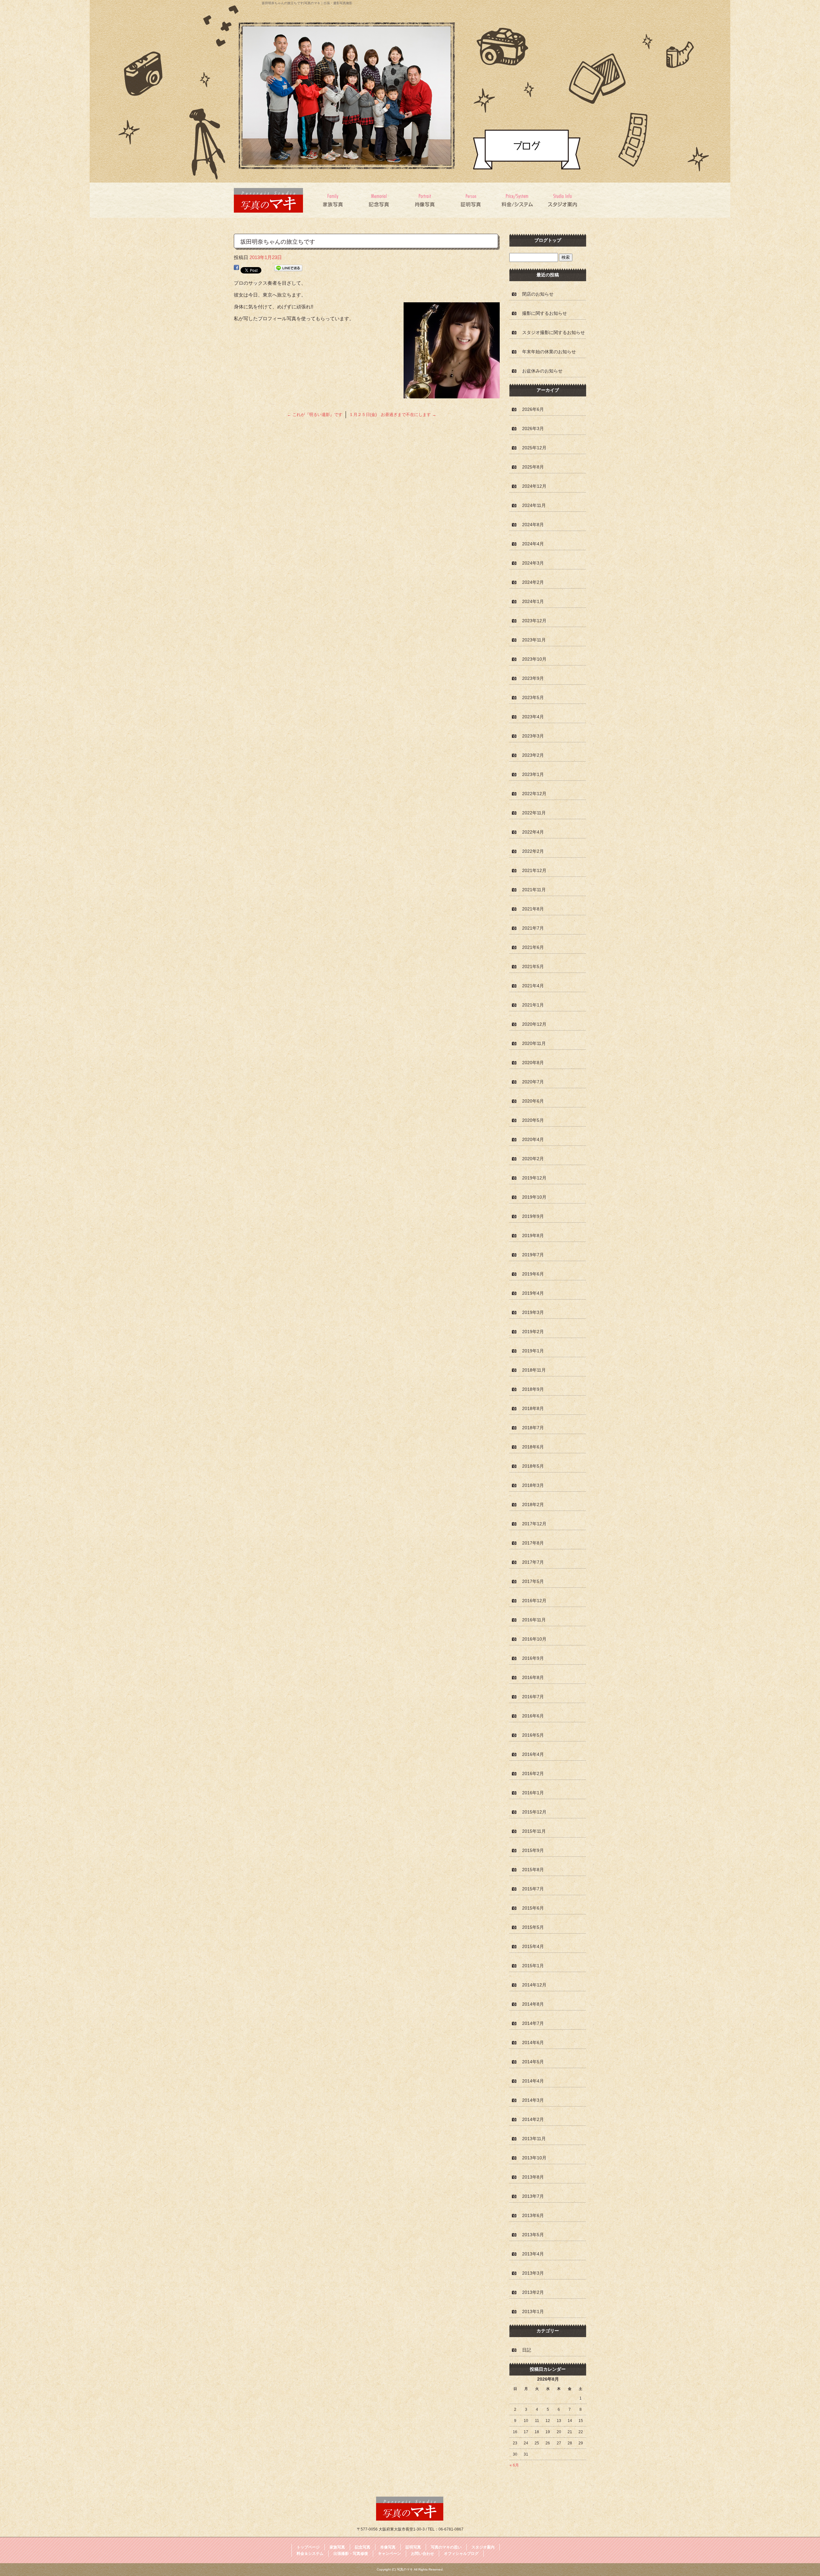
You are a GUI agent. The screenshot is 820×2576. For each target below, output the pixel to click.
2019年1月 (533, 1351)
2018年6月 (533, 1447)
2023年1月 (533, 774)
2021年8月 (533, 909)
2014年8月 (533, 2004)
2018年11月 (534, 1370)
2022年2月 (533, 851)
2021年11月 (534, 890)
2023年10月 (534, 659)
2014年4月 (533, 2081)
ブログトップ (548, 240)
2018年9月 (533, 1389)
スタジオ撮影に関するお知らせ (553, 332)
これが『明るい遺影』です (315, 415)
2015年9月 (533, 1850)
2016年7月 (533, 1697)
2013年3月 (533, 2273)
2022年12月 (534, 794)
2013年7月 (533, 2196)
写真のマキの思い (446, 2547)
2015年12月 (534, 1812)
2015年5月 (533, 1927)
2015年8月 (533, 1870)
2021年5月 (533, 966)
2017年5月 (533, 1581)
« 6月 (514, 2465)
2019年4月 (533, 1293)
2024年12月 (534, 486)
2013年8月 (533, 2177)
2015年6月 (533, 1908)
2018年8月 (533, 1408)
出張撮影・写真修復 (351, 2554)
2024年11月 (534, 505)
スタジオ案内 (563, 200)
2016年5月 (533, 1735)
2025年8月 (533, 467)
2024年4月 (533, 544)
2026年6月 (533, 409)
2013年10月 (534, 2158)
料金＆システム (517, 200)
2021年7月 (533, 928)
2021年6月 (533, 947)
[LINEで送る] (288, 269)
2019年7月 (533, 1255)
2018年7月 (533, 1428)
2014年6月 (533, 2042)
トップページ (308, 2547)
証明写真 (471, 200)
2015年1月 (533, 1966)
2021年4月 (533, 986)
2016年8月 (533, 1677)
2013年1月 (533, 2311)
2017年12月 (534, 1524)
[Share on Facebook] (236, 269)
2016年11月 (534, 1620)
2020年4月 (533, 1139)
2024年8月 (533, 525)
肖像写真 (425, 200)
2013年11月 (534, 2139)
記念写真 (379, 200)
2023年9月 (533, 678)
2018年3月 (533, 1485)
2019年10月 (534, 1197)
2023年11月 (534, 640)
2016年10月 (534, 1639)
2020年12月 (534, 1024)
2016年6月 (533, 1716)
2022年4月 (533, 832)
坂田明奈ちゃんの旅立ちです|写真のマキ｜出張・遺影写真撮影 (307, 3)
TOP (272, 200)
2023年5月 (533, 697)
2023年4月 (533, 717)
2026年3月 (533, 428)
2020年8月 (533, 1063)
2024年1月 (533, 601)
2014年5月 (533, 2062)
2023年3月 (533, 736)
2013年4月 (533, 2254)
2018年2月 (533, 1504)
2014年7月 (533, 2023)
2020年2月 (533, 1159)
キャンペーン (389, 2554)
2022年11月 (534, 813)
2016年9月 (533, 1658)
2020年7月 (533, 1082)
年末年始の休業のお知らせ (549, 352)
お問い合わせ (422, 2554)
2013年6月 (533, 2215)
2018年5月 (533, 1466)
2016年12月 (534, 1601)
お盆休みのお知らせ (542, 371)
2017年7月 (533, 1562)
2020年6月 (533, 1101)
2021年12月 (534, 870)
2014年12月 (534, 1985)
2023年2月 (533, 755)
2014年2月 (533, 2119)
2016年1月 (533, 1793)
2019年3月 (533, 1312)
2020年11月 (534, 1043)
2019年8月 (533, 1235)
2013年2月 (533, 2292)
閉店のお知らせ (538, 294)
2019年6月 (533, 1274)
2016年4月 (533, 1754)
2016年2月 (533, 1773)
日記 (527, 2350)
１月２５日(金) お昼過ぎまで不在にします (393, 415)
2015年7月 (533, 1889)
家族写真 (334, 200)
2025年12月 (534, 448)
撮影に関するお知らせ (545, 313)
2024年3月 (533, 563)
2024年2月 (533, 582)
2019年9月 (533, 1216)
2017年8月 (533, 1543)
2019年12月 (534, 1178)
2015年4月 (533, 1946)
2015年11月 (534, 1831)
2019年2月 (533, 1332)
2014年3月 (533, 2100)
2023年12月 (534, 621)
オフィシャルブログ (461, 2554)
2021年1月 (533, 1005)
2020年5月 (533, 1120)
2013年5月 (533, 2235)
